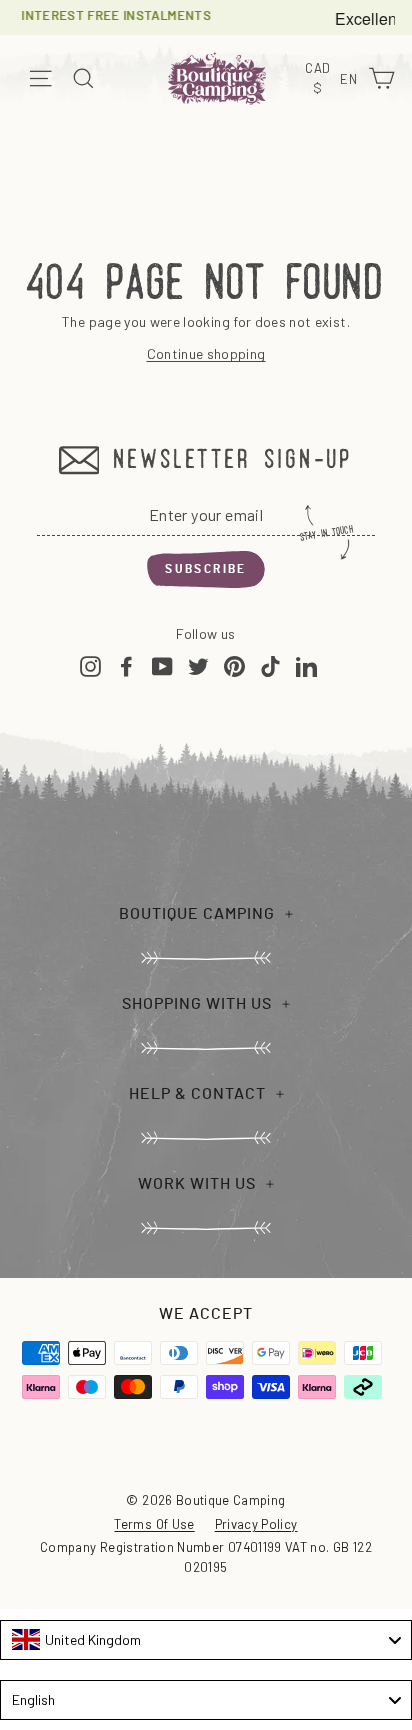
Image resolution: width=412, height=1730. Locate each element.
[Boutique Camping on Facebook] (126, 665)
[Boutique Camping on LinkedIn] (306, 665)
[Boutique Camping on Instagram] (90, 665)
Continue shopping (206, 353)
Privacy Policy (256, 1524)
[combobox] (206, 1640)
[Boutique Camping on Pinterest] (234, 665)
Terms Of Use (154, 1524)
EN (351, 80)
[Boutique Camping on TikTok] (270, 665)
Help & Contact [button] (197, 1094)
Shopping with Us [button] (197, 1004)
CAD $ (320, 79)
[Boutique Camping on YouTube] (162, 665)
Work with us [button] (197, 1184)
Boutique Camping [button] (197, 914)
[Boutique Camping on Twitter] (198, 665)
